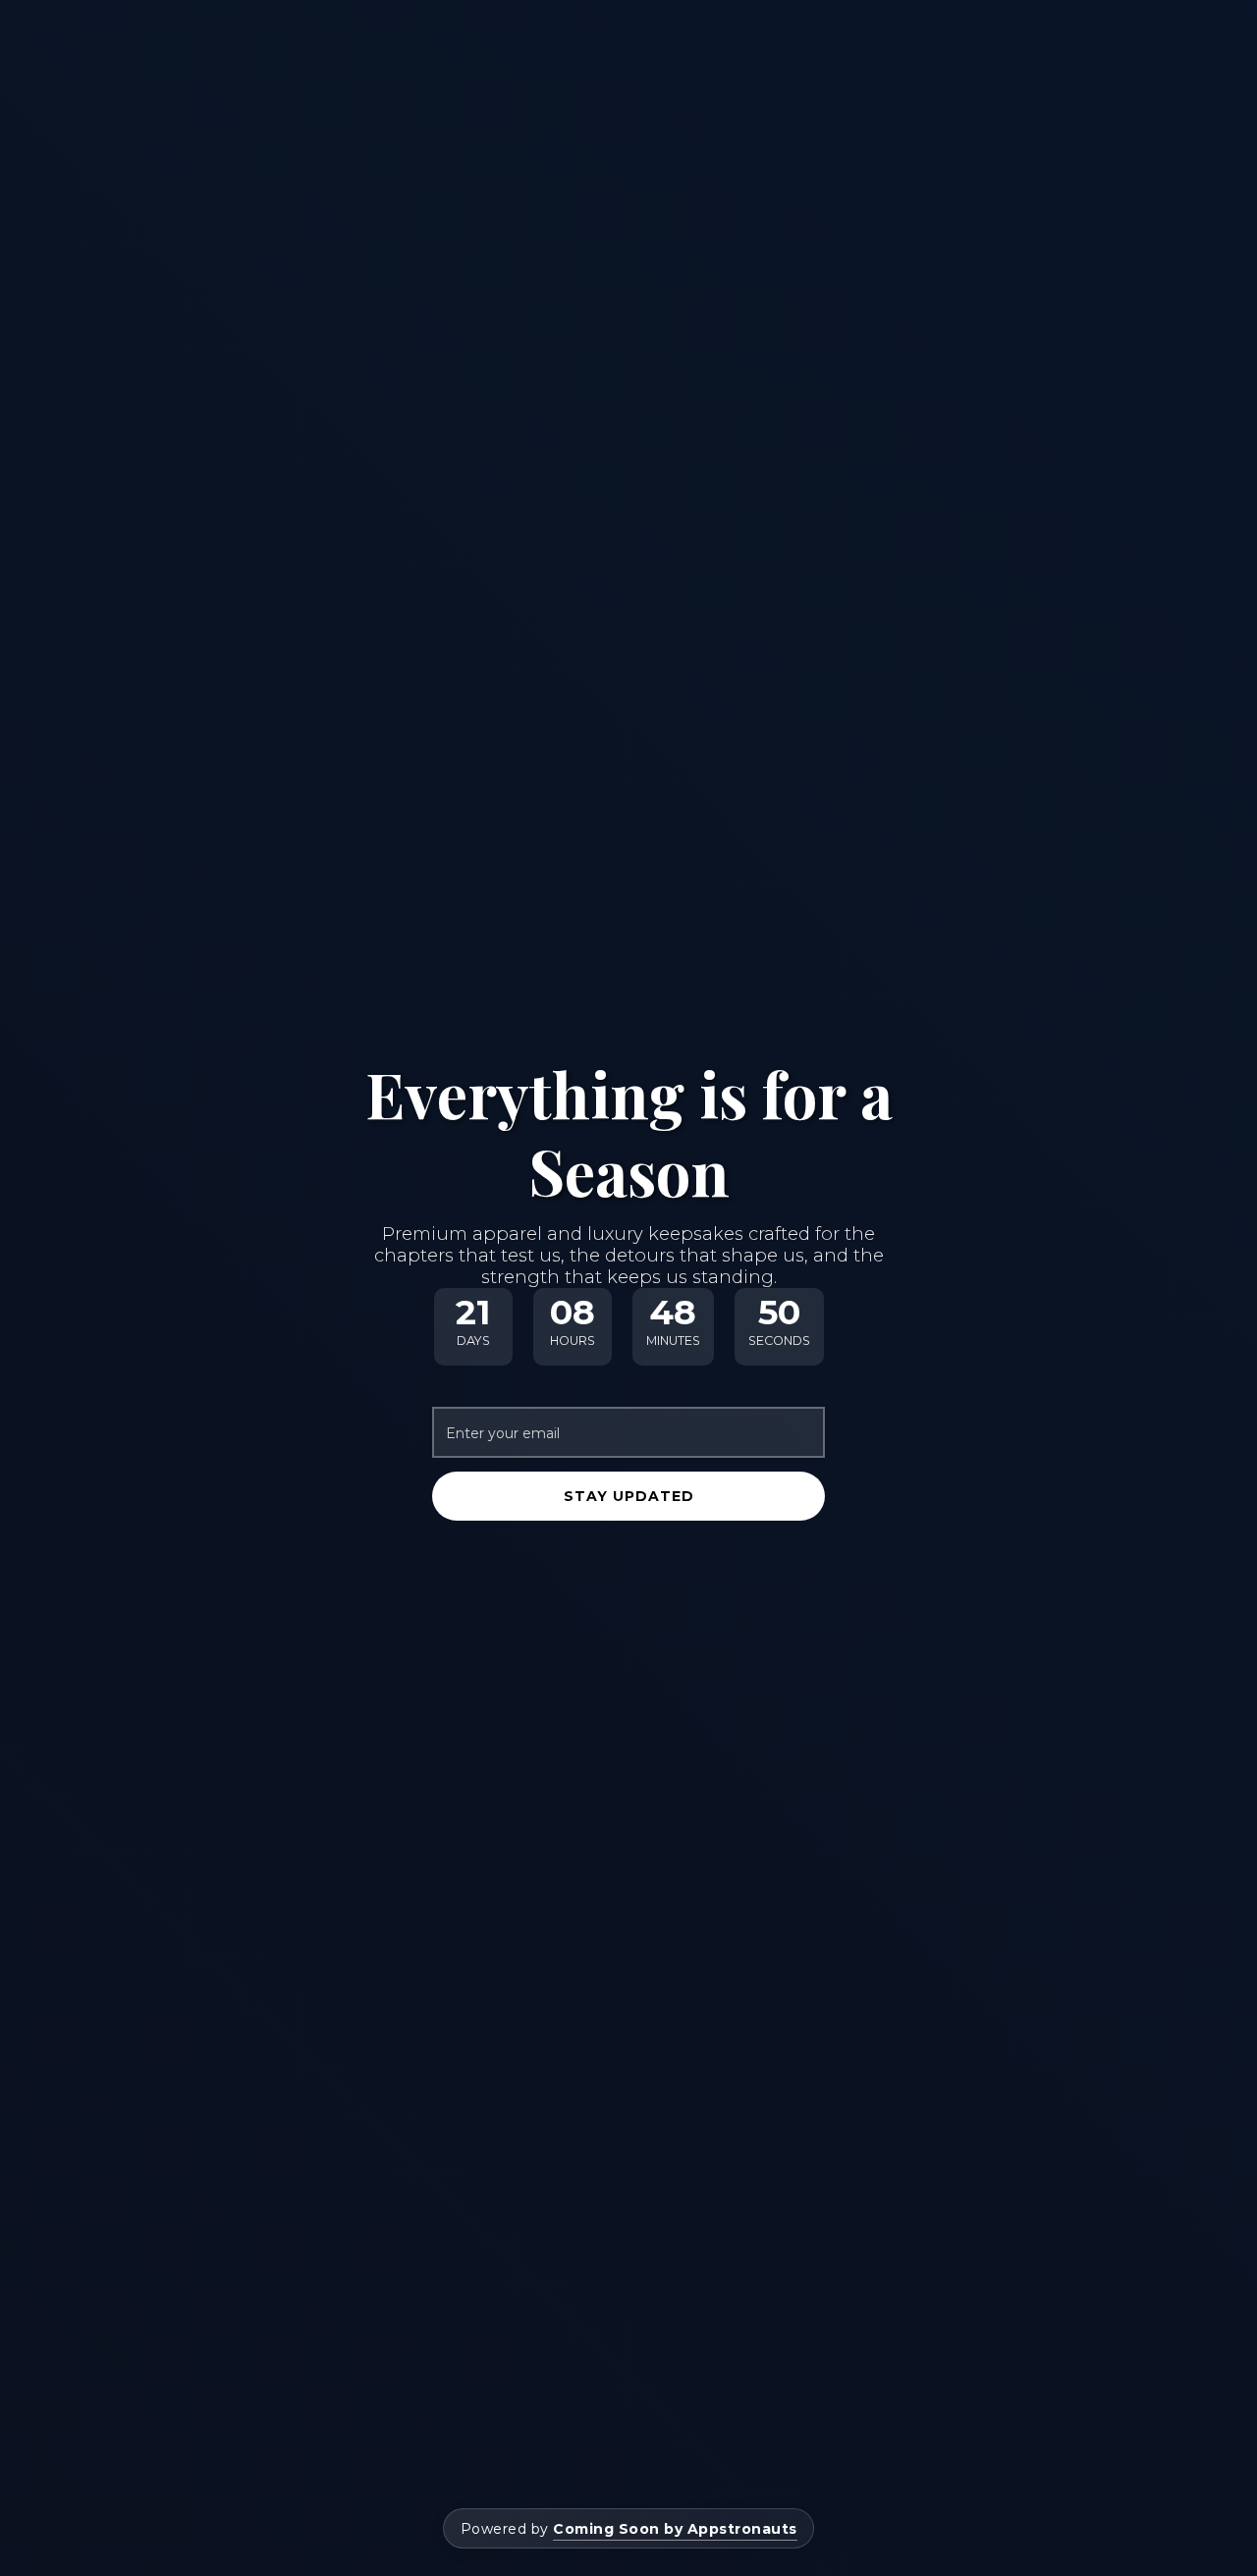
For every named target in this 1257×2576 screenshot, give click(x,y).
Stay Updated (629, 1496)
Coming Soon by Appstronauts (675, 2529)
